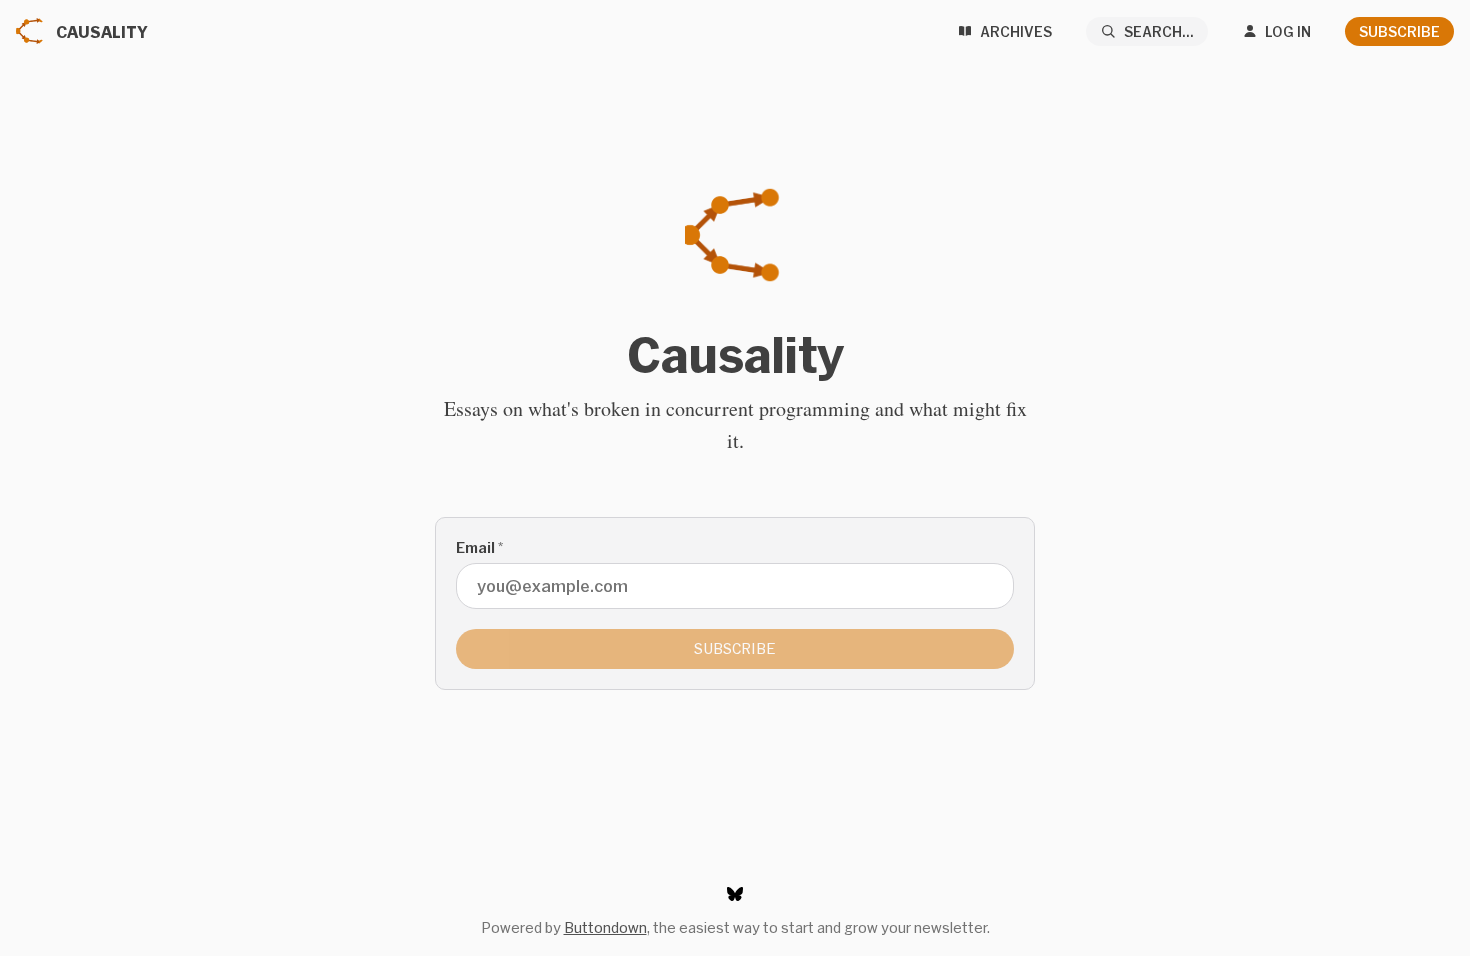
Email (479, 547)
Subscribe (1399, 31)
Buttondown (605, 927)
